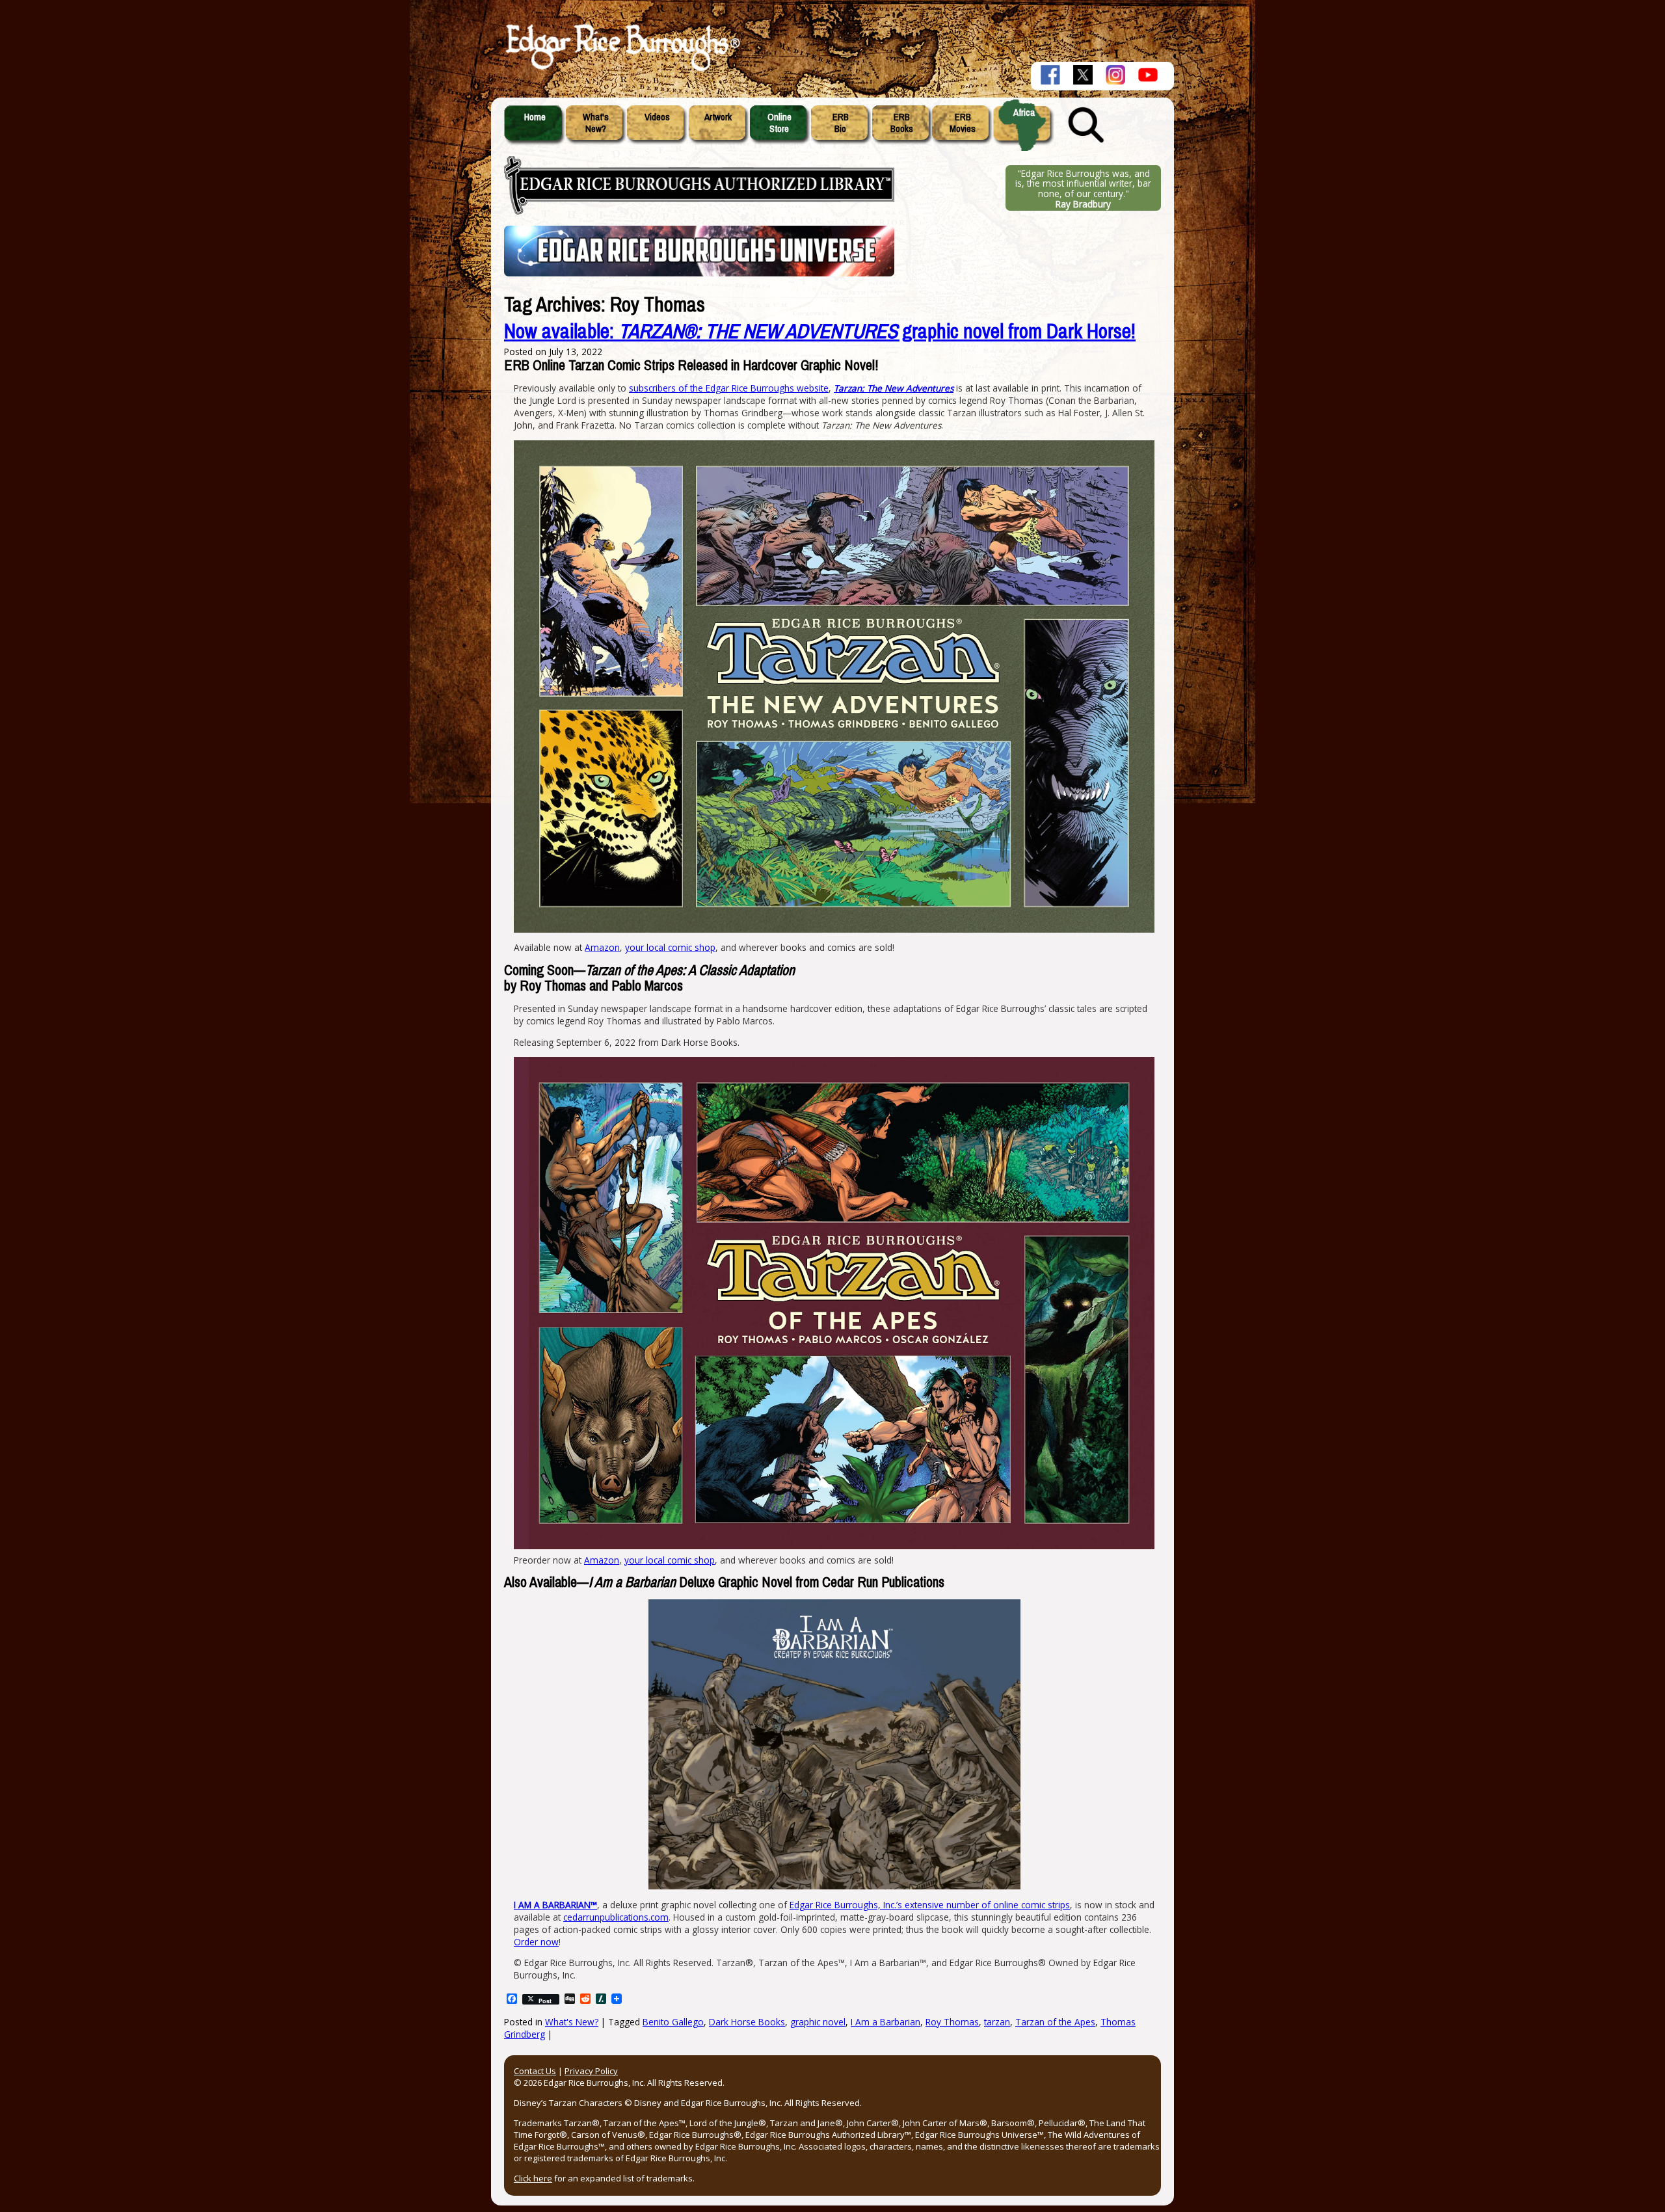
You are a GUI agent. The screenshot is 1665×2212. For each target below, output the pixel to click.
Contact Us (535, 2071)
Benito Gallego (673, 2022)
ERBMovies (963, 123)
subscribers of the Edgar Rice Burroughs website (729, 388)
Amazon (602, 947)
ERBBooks (902, 123)
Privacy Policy (591, 2071)
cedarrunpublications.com (616, 1917)
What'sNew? (596, 123)
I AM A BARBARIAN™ (555, 1905)
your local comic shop (670, 947)
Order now (536, 1942)
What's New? (572, 2022)
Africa (1024, 113)
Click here (533, 2178)
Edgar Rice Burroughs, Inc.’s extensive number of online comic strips (930, 1905)
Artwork (718, 117)
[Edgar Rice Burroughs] (621, 70)
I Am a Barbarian (886, 2022)
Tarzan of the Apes (1055, 2022)
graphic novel (818, 2022)
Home (535, 117)
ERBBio (841, 123)
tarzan (997, 2022)
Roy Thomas (952, 2022)
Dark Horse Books (747, 2022)
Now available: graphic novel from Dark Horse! (820, 331)
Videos (657, 117)
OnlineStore (779, 123)
